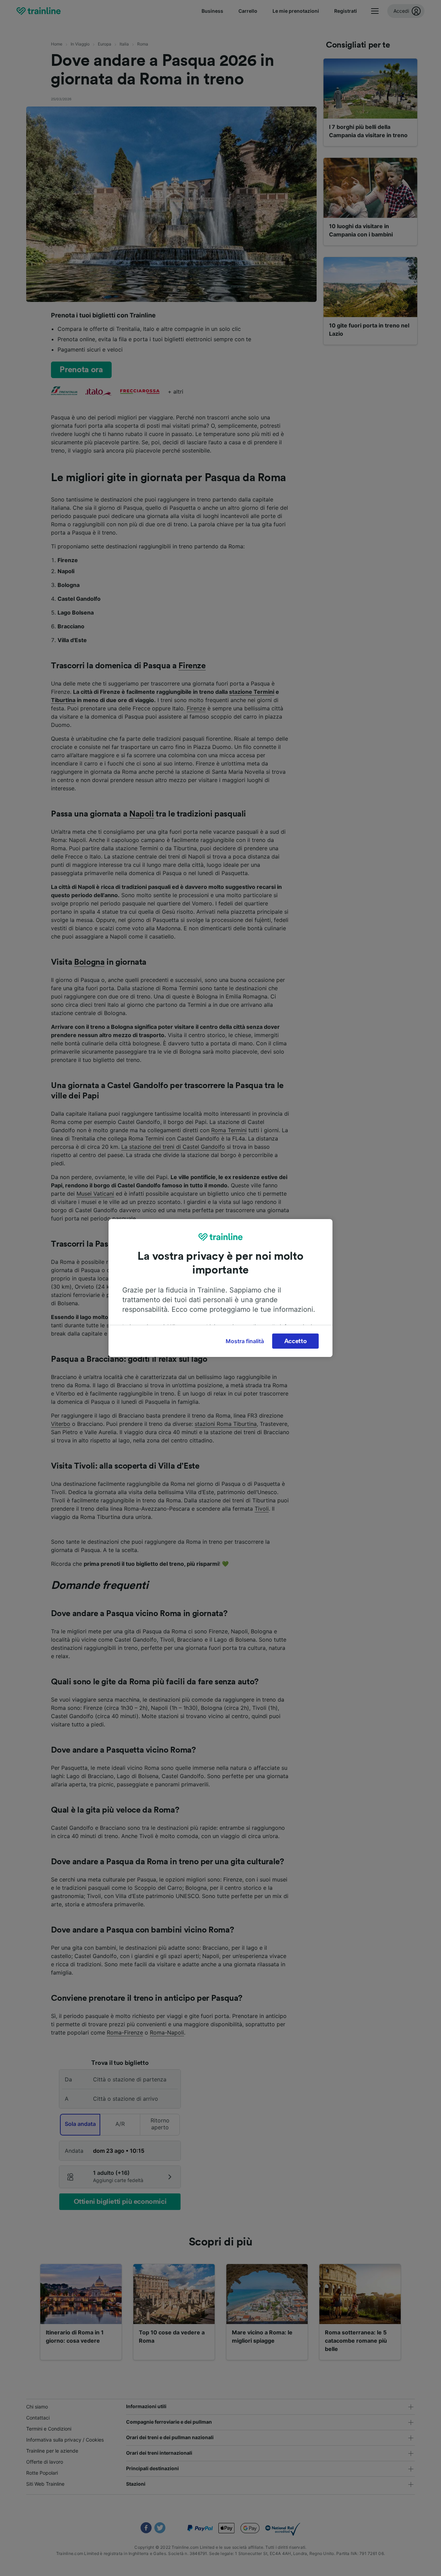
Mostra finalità (245, 1341)
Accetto (296, 1341)
